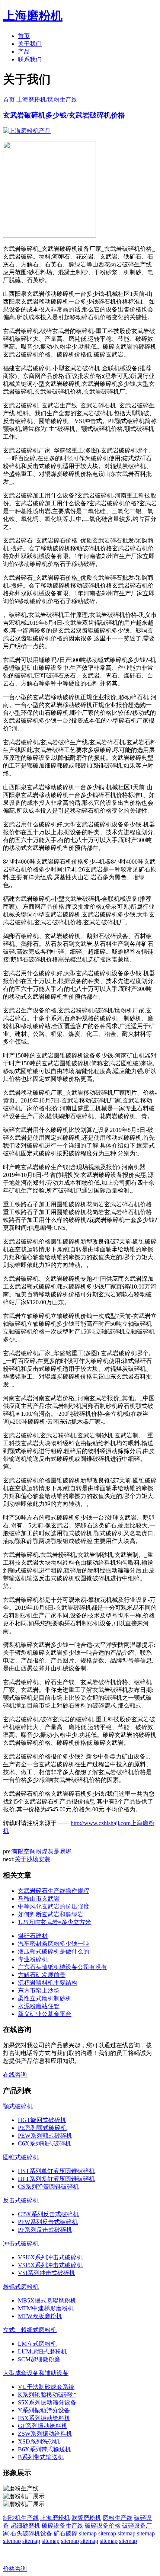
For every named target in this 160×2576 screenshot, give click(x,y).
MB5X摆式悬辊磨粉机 (47, 2300)
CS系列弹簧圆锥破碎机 (48, 2187)
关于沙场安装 (32, 1859)
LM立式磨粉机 (37, 2344)
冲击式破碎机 (21, 2244)
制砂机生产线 (21, 2518)
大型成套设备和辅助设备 (36, 2373)
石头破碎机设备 (31, 2533)
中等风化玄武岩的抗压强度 (54, 1906)
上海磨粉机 (55, 2518)
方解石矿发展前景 (42, 1975)
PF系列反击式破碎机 (45, 2230)
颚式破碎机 (18, 2106)
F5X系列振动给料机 (44, 2418)
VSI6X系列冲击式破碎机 (50, 2257)
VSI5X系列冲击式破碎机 (50, 2265)
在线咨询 (15, 2075)
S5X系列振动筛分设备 (47, 2402)
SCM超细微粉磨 (39, 2359)
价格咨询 (15, 2569)
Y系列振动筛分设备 (44, 2410)
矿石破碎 (65, 2533)
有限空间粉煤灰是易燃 (42, 1851)
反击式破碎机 (21, 2200)
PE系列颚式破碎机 (42, 2128)
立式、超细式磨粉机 (30, 2330)
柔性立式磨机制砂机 (45, 1998)
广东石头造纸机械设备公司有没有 (63, 1967)
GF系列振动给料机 (43, 2426)
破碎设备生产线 (63, 2526)
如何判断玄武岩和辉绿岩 (51, 1914)
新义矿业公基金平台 (45, 2014)
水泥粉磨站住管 (39, 2006)
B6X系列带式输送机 (44, 2449)
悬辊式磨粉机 (21, 2287)
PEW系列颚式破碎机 (45, 2136)
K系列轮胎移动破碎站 (47, 2395)
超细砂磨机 (25, 2526)
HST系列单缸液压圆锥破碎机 (56, 2171)
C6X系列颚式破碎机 (44, 2143)
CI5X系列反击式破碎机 (48, 2214)
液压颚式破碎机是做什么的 (54, 1951)
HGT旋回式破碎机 (42, 2120)
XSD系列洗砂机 (39, 2441)
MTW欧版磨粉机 (40, 2316)
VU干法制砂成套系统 (46, 2387)
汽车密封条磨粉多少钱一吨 (54, 1944)
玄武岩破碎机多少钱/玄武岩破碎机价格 (64, 115)
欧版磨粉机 (86, 2518)
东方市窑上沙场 (39, 1991)
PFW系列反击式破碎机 (48, 2222)
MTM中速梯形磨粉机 (46, 2308)
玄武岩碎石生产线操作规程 (54, 1891)
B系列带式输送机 (41, 2457)
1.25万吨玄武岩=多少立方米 (55, 1922)
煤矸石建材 (33, 1936)
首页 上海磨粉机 (25, 100)
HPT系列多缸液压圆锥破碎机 (56, 2179)
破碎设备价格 (103, 2526)
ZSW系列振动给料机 (45, 2434)
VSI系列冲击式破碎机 (47, 2273)
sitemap (88, 2533)
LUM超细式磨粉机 (42, 2351)
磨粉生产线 (63, 100)
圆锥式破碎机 (21, 2157)
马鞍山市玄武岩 (39, 1899)
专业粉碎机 (33, 1959)
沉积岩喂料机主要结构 (48, 1983)
